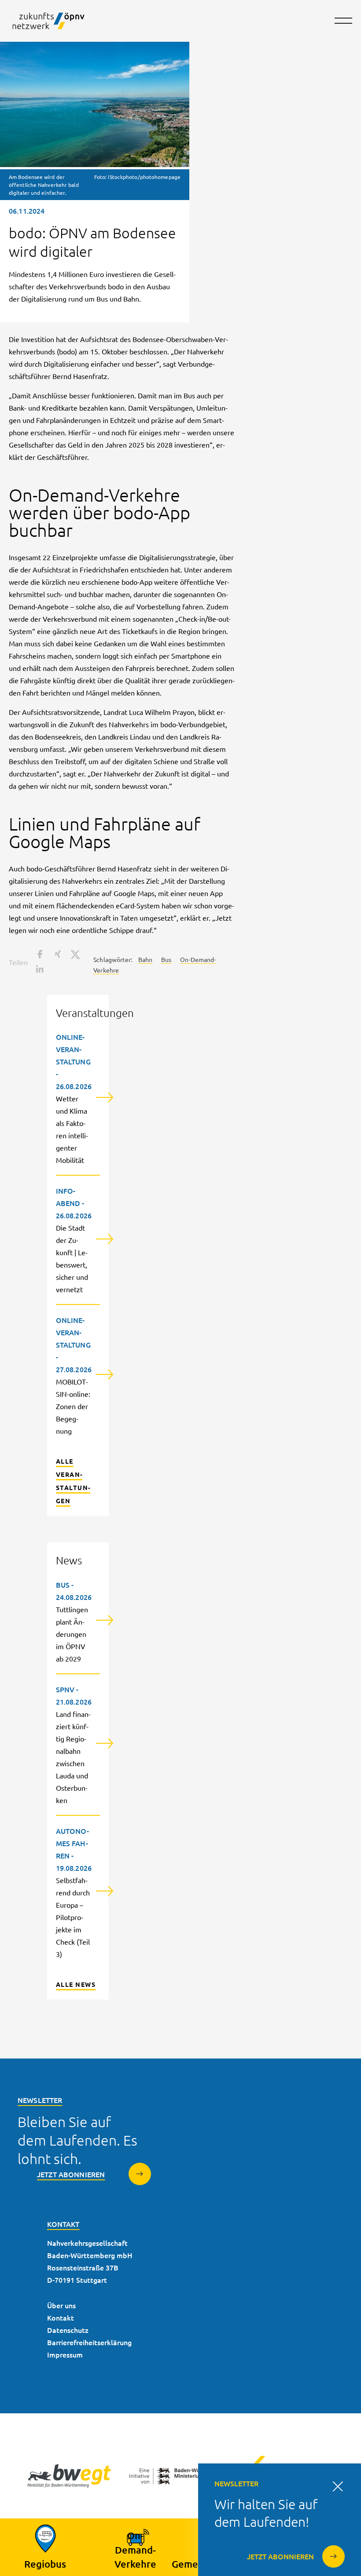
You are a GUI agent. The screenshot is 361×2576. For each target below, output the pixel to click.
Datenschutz (68, 2330)
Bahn (145, 959)
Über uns (61, 2305)
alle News (76, 1984)
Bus (166, 959)
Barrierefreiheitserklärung (89, 2342)
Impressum (65, 2354)
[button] (39, 954)
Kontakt (61, 2317)
